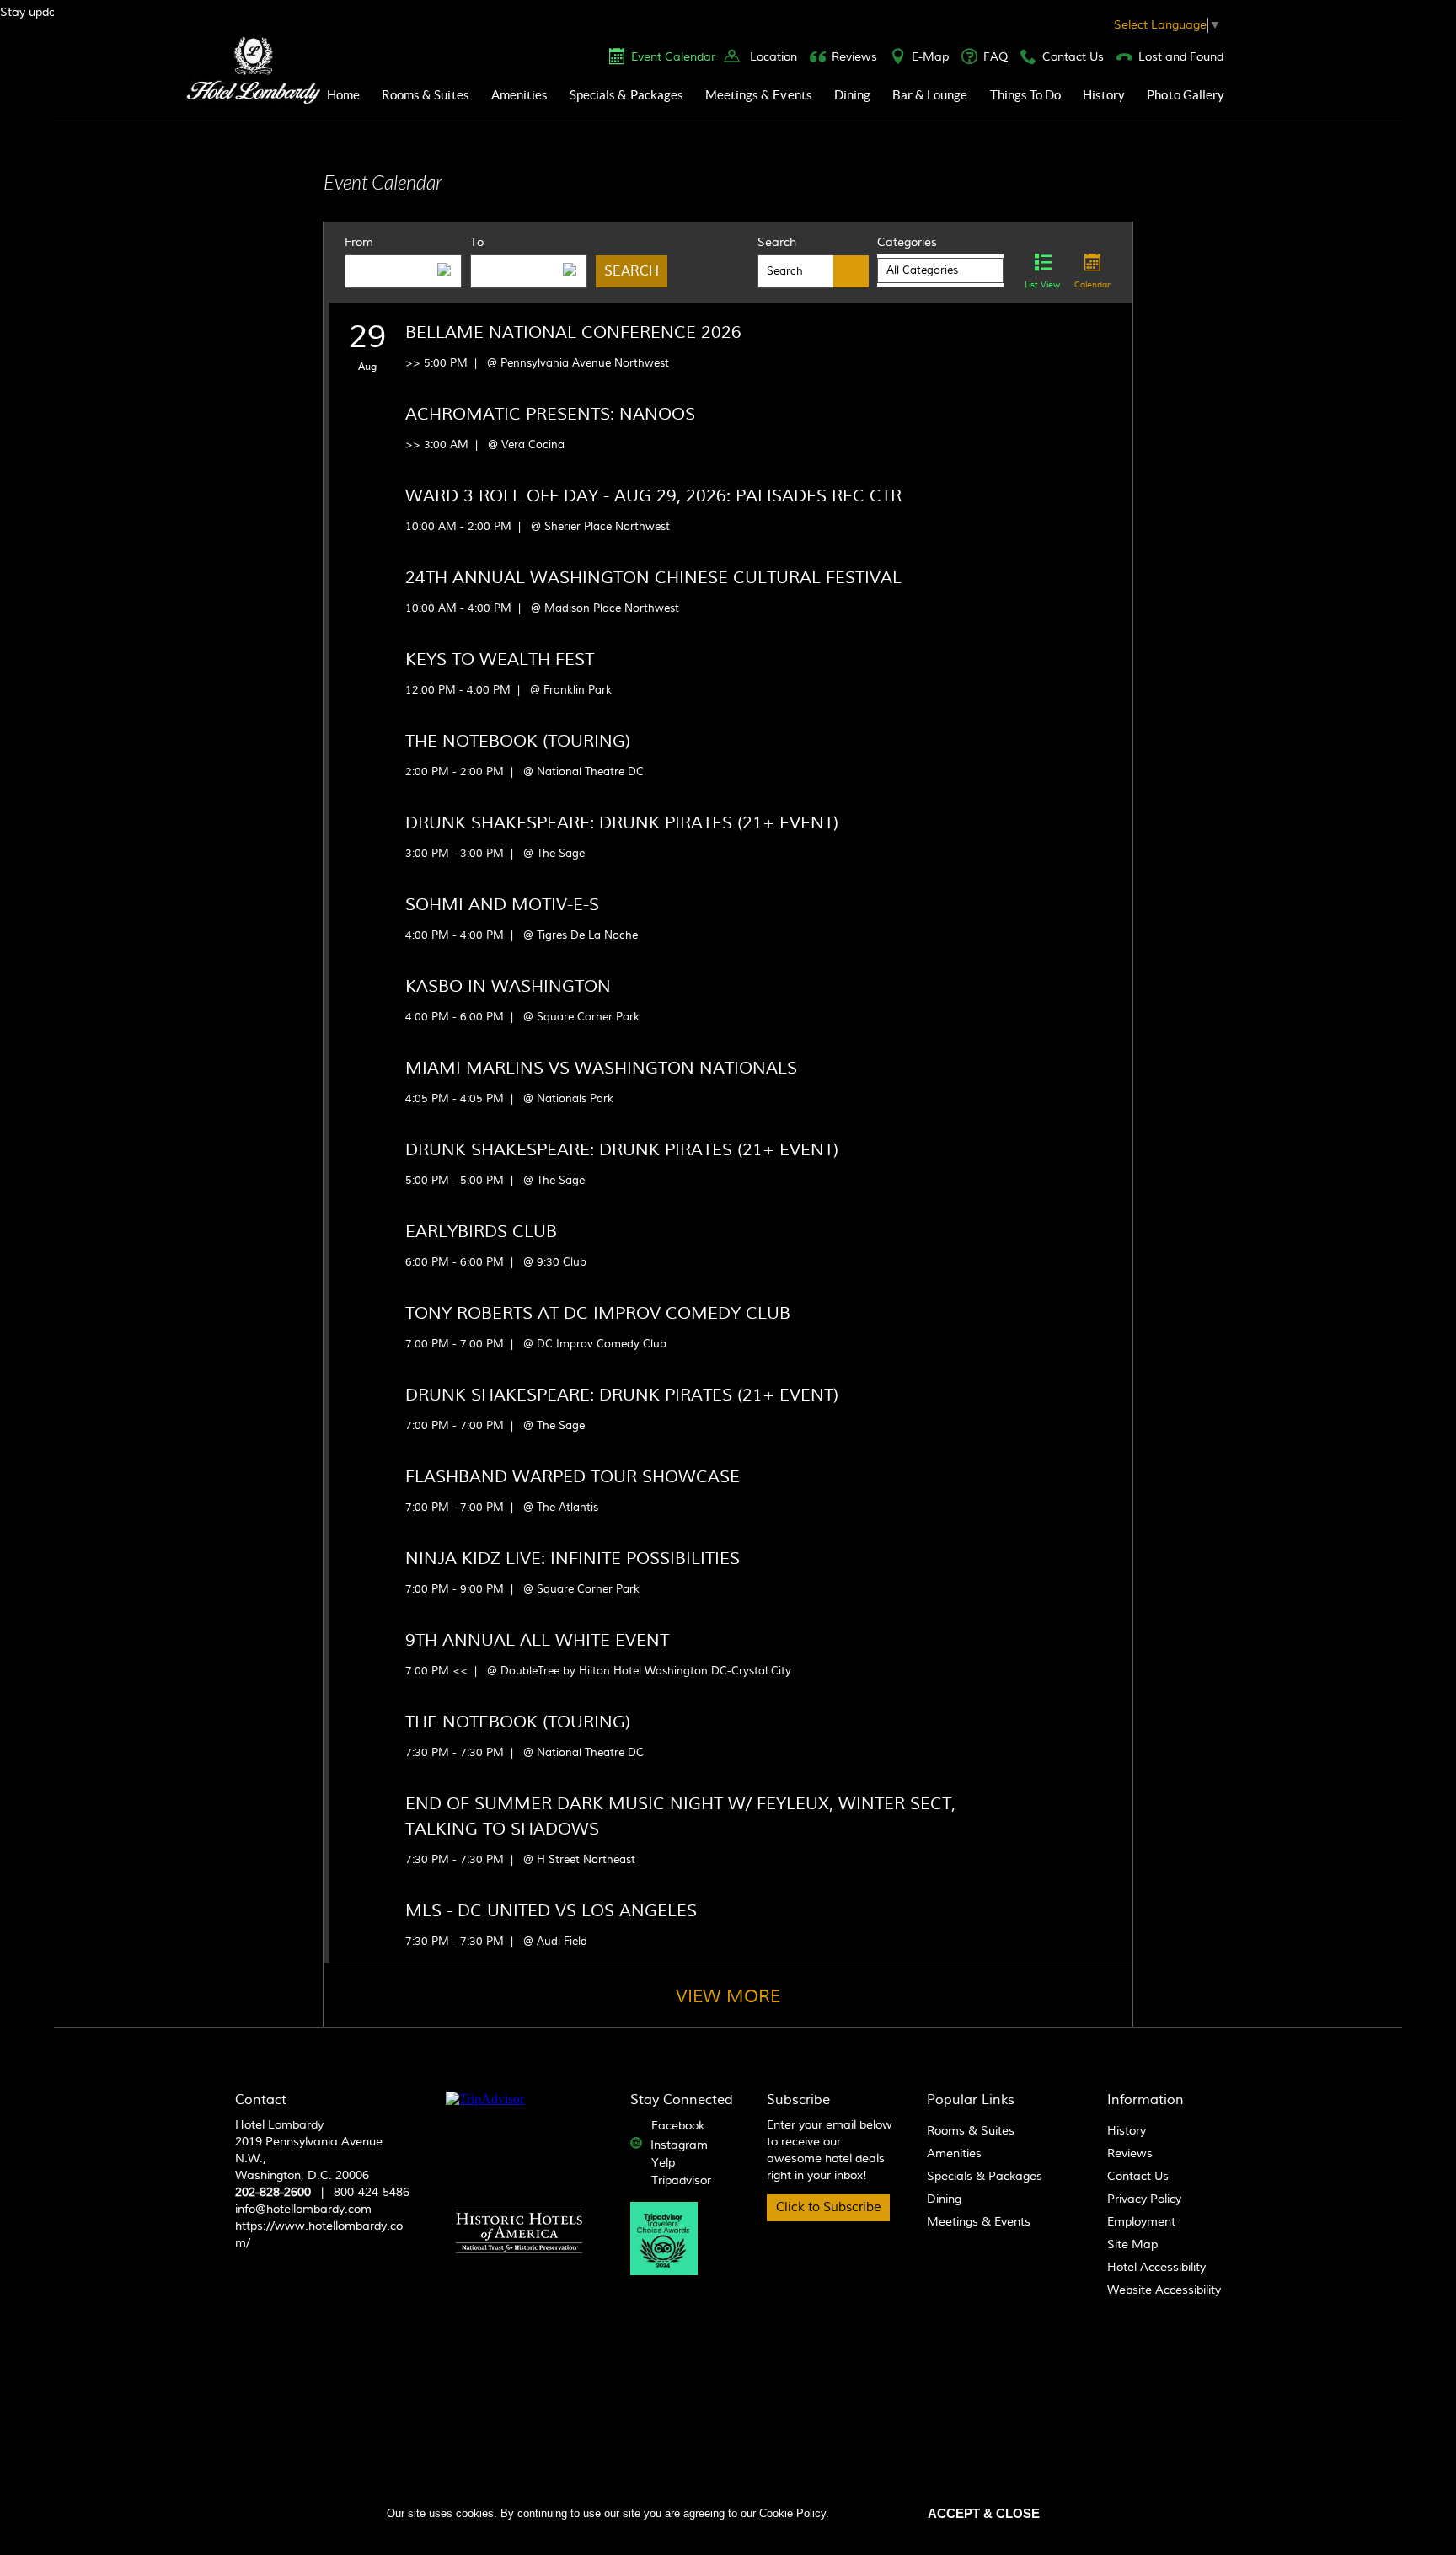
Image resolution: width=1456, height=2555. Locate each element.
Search (777, 243)
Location (773, 57)
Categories (907, 243)
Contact (261, 2100)
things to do (1026, 95)
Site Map (1132, 2245)
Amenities (519, 95)
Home (343, 95)
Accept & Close (984, 2513)
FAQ (996, 57)
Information (1146, 2100)
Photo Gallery (1186, 95)
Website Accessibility (1164, 2290)
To (477, 243)
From (359, 243)
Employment (1141, 2222)
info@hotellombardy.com (303, 2210)
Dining (852, 95)
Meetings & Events (759, 95)
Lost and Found (1181, 57)
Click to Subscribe (829, 2207)
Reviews (854, 57)
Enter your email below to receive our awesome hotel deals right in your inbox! (830, 2151)
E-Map (930, 57)
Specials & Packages (626, 95)
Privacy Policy (1144, 2199)
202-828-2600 (273, 2193)
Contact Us (1073, 57)
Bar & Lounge (930, 95)
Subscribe (798, 2100)
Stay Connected (682, 2100)
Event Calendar (673, 57)
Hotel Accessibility (1156, 2268)
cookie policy (792, 2513)
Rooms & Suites (426, 95)
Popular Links (971, 2100)
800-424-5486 (372, 2193)
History (1104, 95)
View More (728, 1997)
